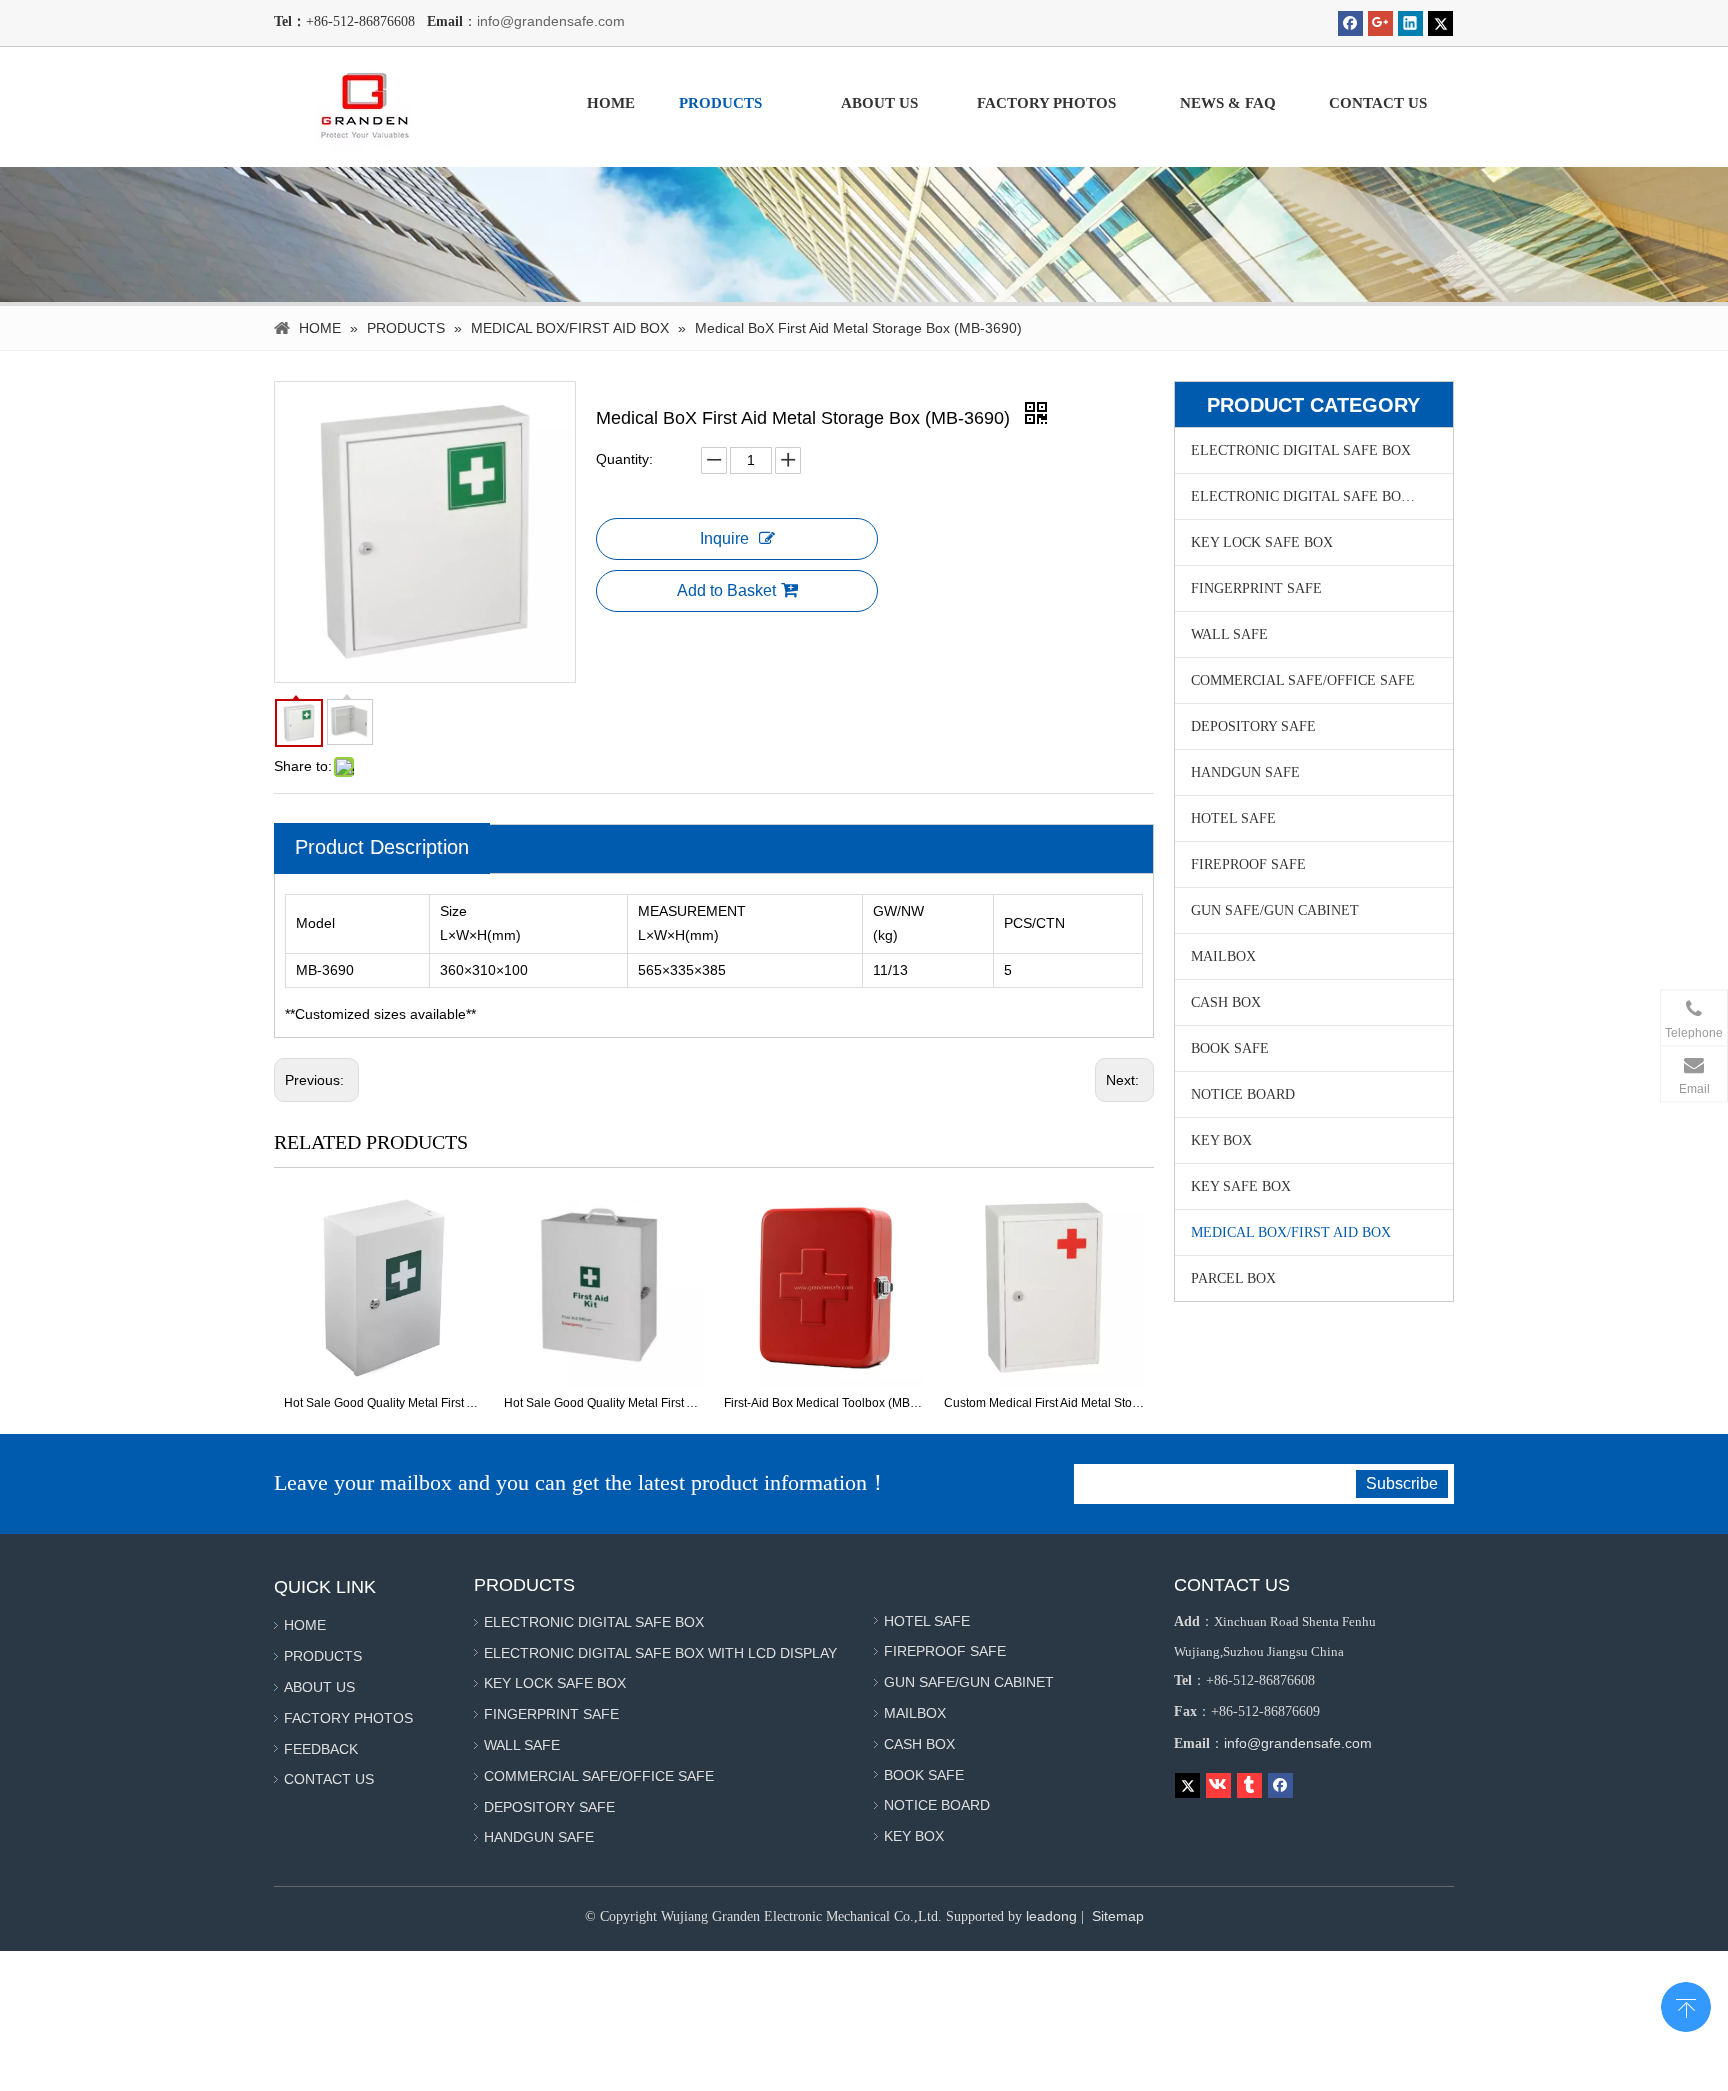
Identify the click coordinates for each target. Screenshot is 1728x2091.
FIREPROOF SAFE (1248, 864)
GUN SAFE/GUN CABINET (1275, 910)
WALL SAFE (1229, 634)
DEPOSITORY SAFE (1253, 726)
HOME (305, 1625)
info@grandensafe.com (551, 21)
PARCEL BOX (1233, 1278)
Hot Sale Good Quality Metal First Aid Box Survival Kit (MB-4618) (604, 1403)
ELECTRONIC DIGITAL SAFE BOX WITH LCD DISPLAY (1322, 496)
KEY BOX (1221, 1140)
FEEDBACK (321, 1749)
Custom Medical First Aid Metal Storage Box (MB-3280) (1044, 1403)
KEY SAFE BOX (1241, 1186)
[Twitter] (1440, 23)
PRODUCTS (323, 1656)
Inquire (724, 538)
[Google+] (1380, 23)
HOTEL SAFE (1233, 818)
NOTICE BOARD (1243, 1094)
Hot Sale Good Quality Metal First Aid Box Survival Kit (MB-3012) (384, 1403)
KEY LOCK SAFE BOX (1262, 542)
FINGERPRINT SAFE (1256, 588)
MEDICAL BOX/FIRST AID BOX (1291, 1232)
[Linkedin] (1410, 23)
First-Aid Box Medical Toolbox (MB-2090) (824, 1403)
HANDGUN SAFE (1245, 772)
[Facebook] (1350, 23)
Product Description (382, 847)
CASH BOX (1226, 1002)
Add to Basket (726, 590)
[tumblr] (1249, 1785)
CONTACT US (329, 1779)
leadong (1051, 1916)
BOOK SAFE (1230, 1048)
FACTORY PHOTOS (348, 1718)
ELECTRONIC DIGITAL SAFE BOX (1301, 450)
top (1686, 2005)
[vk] (1218, 1785)
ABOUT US (319, 1687)
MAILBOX (1223, 956)
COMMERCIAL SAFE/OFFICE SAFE (1303, 680)
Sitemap (1118, 1916)
